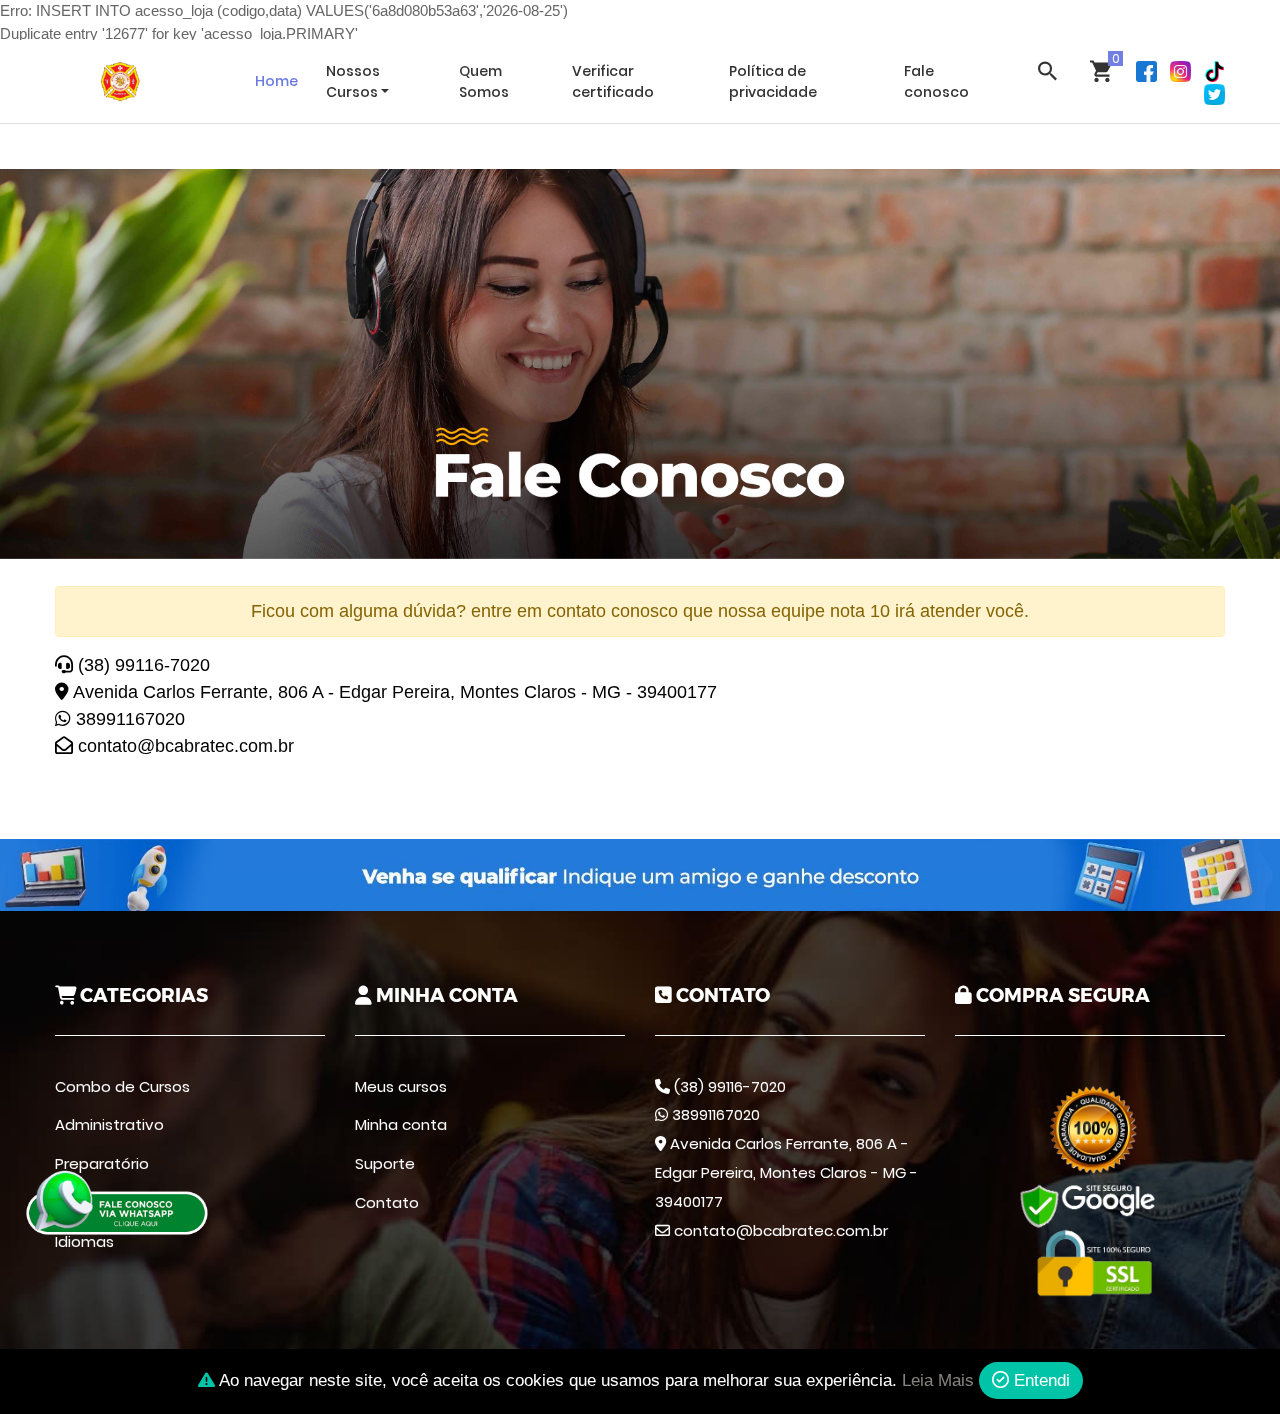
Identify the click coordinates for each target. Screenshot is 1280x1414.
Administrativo (109, 1124)
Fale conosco (936, 81)
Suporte (385, 1163)
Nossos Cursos (353, 81)
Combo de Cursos (122, 1086)
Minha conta (401, 1124)
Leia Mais (938, 1380)
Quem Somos (484, 81)
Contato (387, 1202)
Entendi (1039, 1380)
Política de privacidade (773, 81)
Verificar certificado (613, 81)
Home (276, 81)
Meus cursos (401, 1086)
